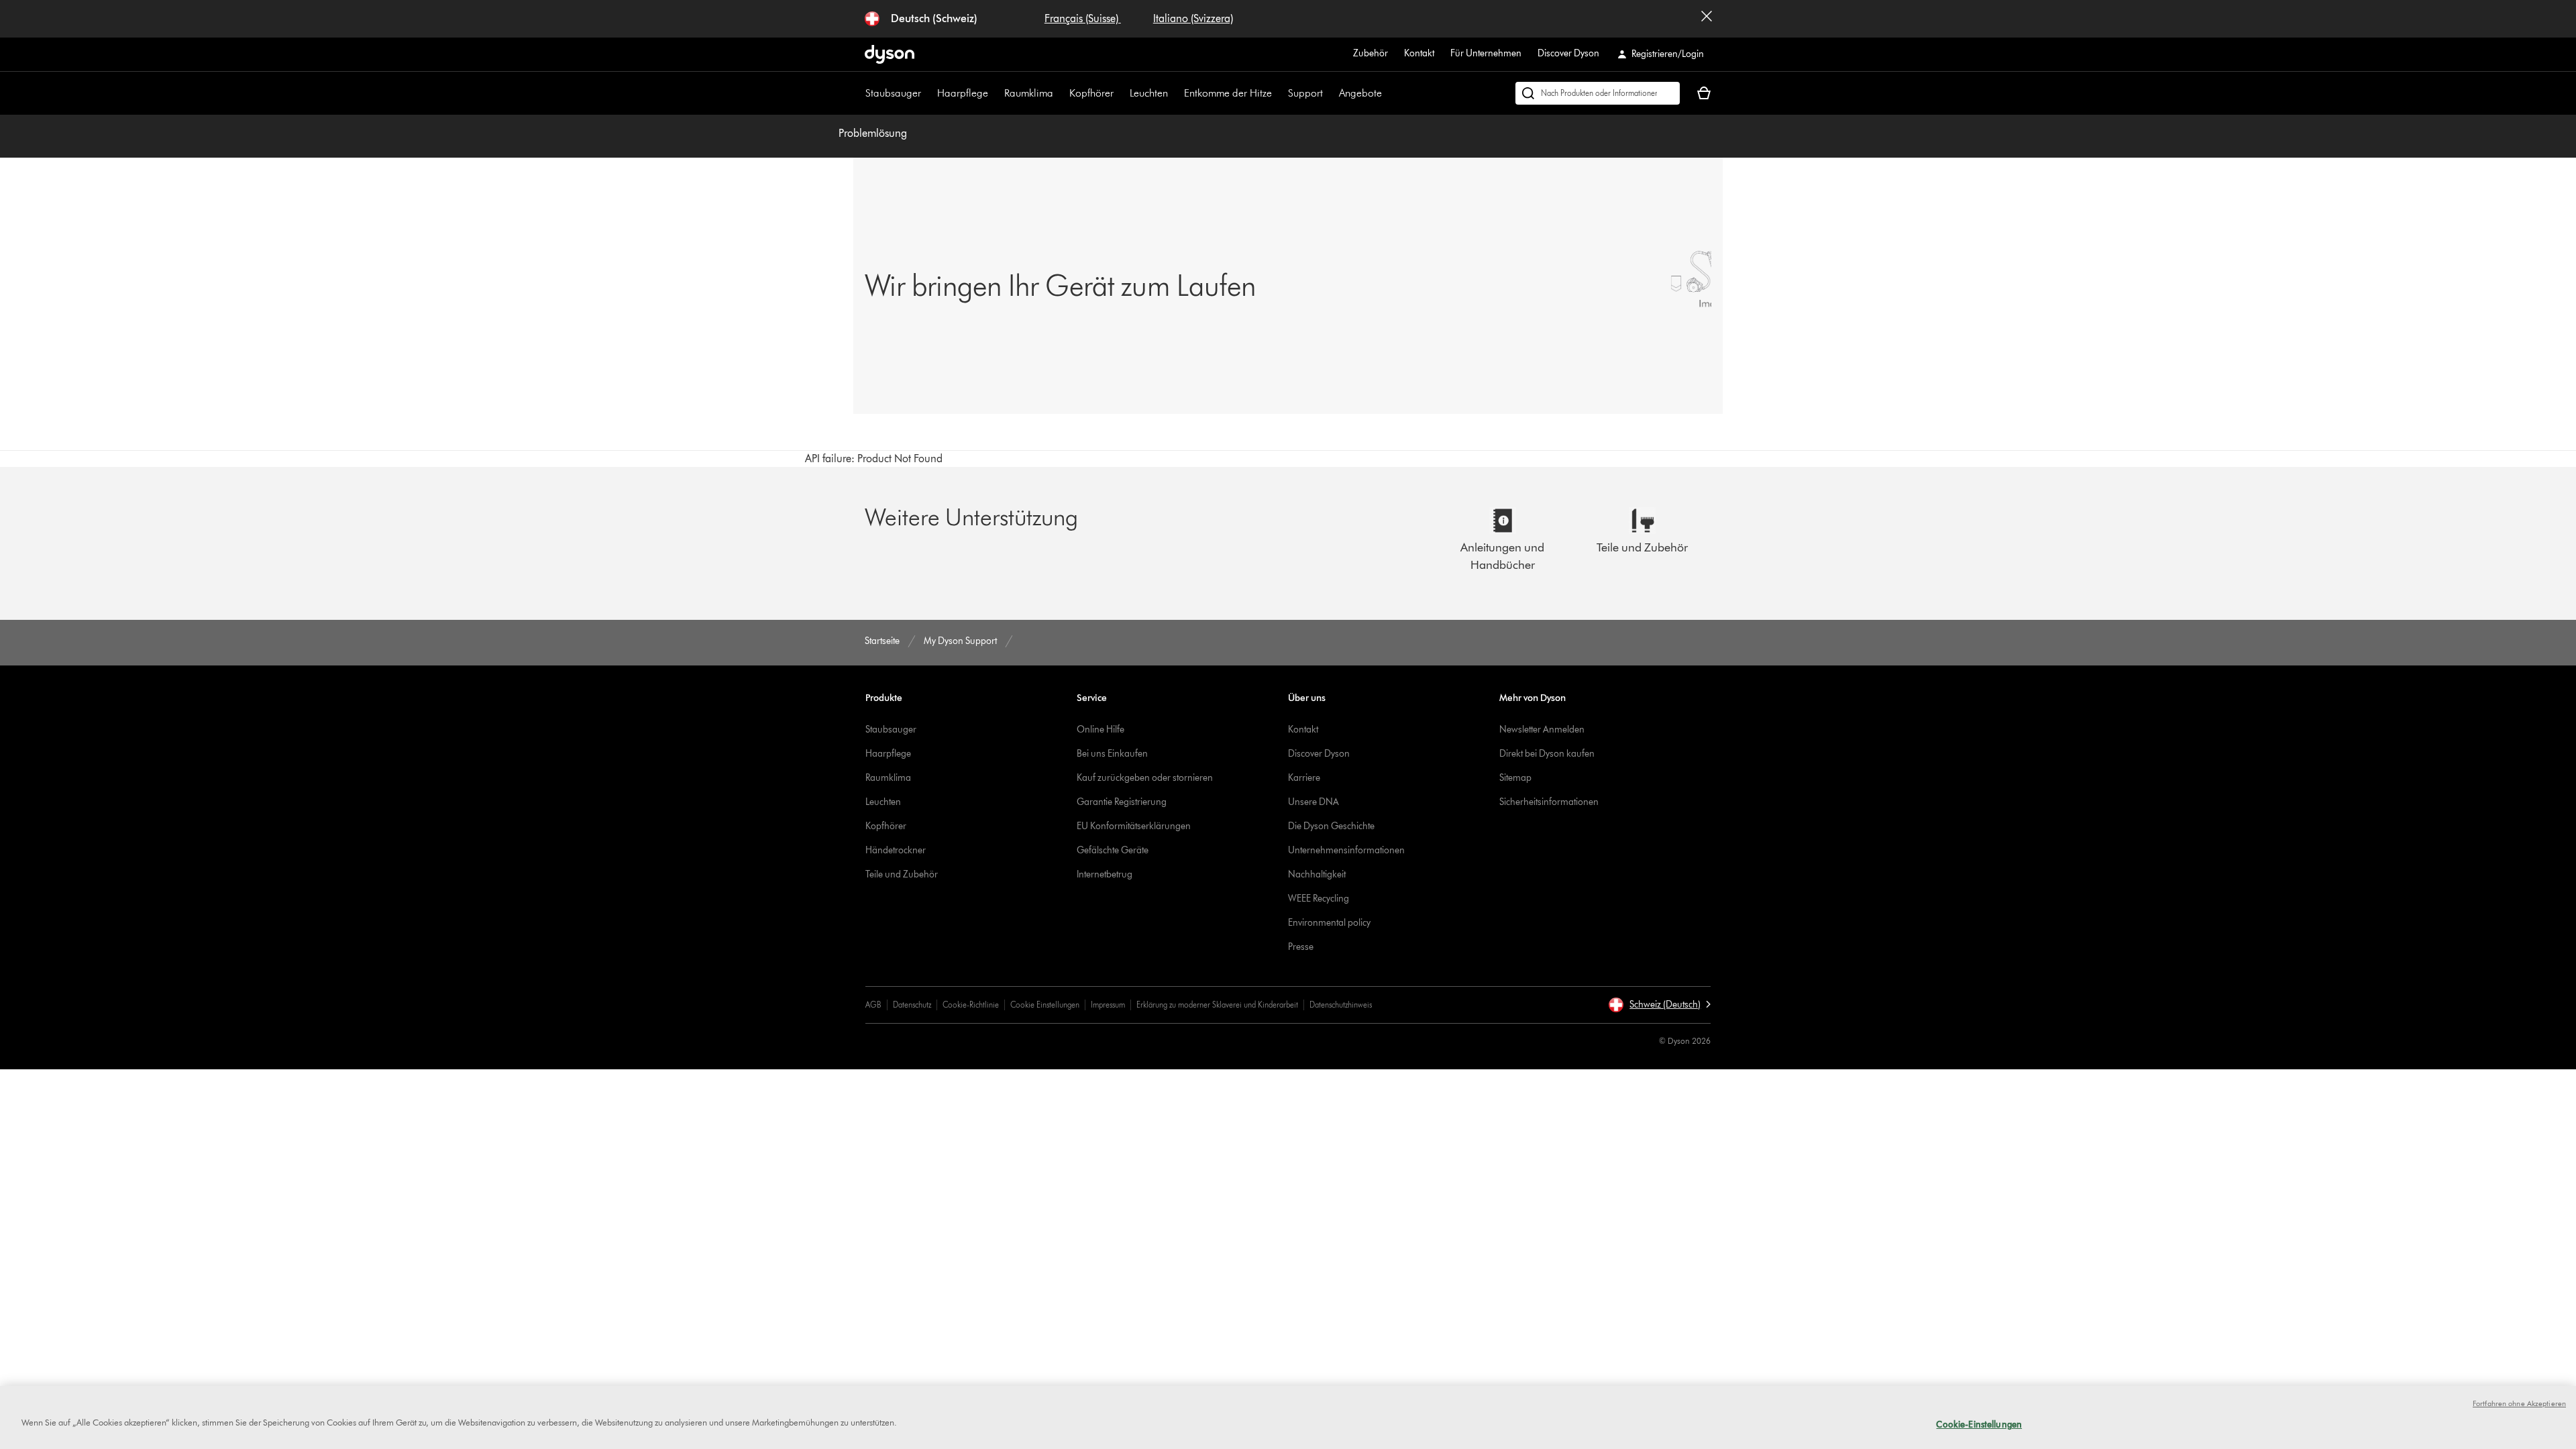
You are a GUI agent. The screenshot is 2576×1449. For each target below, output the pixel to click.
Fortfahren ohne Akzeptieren (2519, 1403)
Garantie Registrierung (1122, 802)
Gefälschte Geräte (1113, 850)
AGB (873, 1005)
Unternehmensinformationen (1346, 850)
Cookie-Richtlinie (971, 1005)
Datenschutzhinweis (1341, 1005)
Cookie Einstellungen (1045, 1005)
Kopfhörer (1091, 93)
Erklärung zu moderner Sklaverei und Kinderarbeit (1217, 1005)
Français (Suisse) (1083, 18)
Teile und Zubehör (902, 874)
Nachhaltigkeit (1317, 874)
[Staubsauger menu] (928, 93)
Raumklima (1029, 93)
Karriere (1304, 778)
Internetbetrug (1105, 874)
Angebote (1360, 93)
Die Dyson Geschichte (1331, 826)
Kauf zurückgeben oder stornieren (1145, 778)
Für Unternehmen (1486, 53)
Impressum (1108, 1005)
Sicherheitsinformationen (1549, 802)
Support (1305, 93)
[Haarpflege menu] (995, 93)
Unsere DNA (1313, 802)
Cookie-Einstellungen (1979, 1424)
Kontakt (1419, 53)
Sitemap (1515, 778)
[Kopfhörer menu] (1120, 93)
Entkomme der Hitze (1228, 93)
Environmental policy (1329, 923)
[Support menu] (1330, 93)
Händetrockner (896, 850)
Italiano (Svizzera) (1193, 18)
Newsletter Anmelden (1542, 730)
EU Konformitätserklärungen (1134, 826)
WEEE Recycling (1319, 899)
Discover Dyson (1568, 53)
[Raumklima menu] (1060, 93)
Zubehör (1371, 53)
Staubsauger (893, 93)
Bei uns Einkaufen (1112, 754)
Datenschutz (912, 1005)
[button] (1659, 1005)
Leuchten (1149, 93)
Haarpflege (963, 93)
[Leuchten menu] (1175, 93)
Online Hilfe (1101, 730)
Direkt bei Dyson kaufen (1547, 754)
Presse (1301, 947)
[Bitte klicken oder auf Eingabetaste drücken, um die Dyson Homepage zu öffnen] (890, 54)
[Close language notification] (1707, 19)
